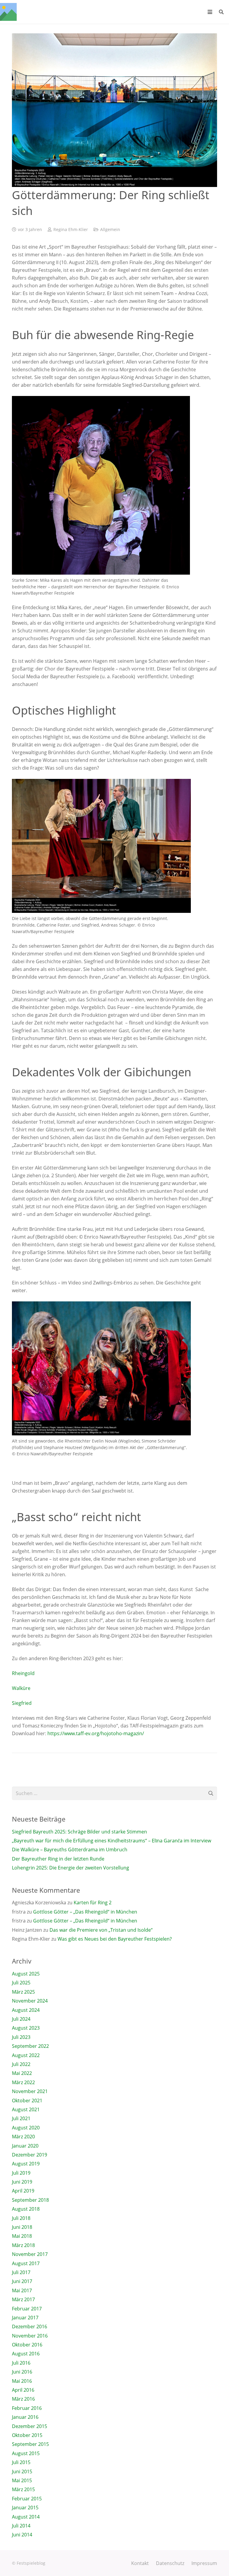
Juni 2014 (22, 2535)
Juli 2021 (21, 2118)
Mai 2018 (22, 2236)
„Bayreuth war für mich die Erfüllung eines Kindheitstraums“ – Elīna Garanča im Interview (112, 1841)
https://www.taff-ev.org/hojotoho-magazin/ (95, 1733)
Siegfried (22, 1703)
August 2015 (26, 2453)
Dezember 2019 (30, 2155)
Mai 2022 (22, 2073)
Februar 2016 (27, 2408)
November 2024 (30, 2001)
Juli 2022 (21, 2064)
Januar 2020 (25, 2146)
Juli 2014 (21, 2526)
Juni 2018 (22, 2227)
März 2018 (23, 2245)
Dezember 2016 (30, 2326)
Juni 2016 (22, 2372)
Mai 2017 (22, 2290)
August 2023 (26, 2028)
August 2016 (26, 2354)
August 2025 (26, 1974)
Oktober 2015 (27, 2435)
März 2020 (23, 2137)
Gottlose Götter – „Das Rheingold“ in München (85, 1912)
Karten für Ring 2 (93, 1903)
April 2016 (23, 2390)
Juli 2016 (21, 2363)
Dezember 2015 (30, 2426)
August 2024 (26, 2010)
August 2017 (26, 2263)
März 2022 (23, 2082)
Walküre (21, 1688)
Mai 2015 (22, 2480)
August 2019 (26, 2164)
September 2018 (30, 2200)
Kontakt (140, 2563)
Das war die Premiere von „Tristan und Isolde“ (101, 1930)
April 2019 (23, 2191)
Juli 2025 (21, 1983)
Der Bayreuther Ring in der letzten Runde (58, 1859)
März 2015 (23, 2489)
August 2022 (26, 2055)
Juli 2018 (21, 2218)
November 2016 (30, 2336)
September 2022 (30, 2046)
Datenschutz (170, 2563)
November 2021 (30, 2091)
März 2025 (23, 1992)
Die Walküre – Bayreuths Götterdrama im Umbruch (70, 1850)
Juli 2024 (21, 2019)
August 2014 (26, 2517)
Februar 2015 (27, 2499)
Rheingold (23, 1673)
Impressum (204, 2563)
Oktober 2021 (27, 2101)
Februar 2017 (27, 2309)
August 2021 (26, 2109)
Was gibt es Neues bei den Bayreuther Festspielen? (115, 1939)
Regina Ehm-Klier (71, 229)
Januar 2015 (25, 2508)
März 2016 (23, 2399)
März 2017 (23, 2299)
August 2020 (26, 2128)
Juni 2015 (22, 2471)
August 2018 (26, 2209)
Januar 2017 (25, 2318)
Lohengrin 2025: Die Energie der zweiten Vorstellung (71, 1868)
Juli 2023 (21, 2037)
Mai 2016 (22, 2381)
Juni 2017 (22, 2281)
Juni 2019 (22, 2182)
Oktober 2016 (27, 2345)
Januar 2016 (25, 2417)
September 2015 (30, 2444)
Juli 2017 (21, 2272)
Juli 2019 (21, 2173)
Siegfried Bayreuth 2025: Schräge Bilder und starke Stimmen (79, 1832)
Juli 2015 (21, 2462)
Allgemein (110, 229)
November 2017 (30, 2254)
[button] (210, 12)
